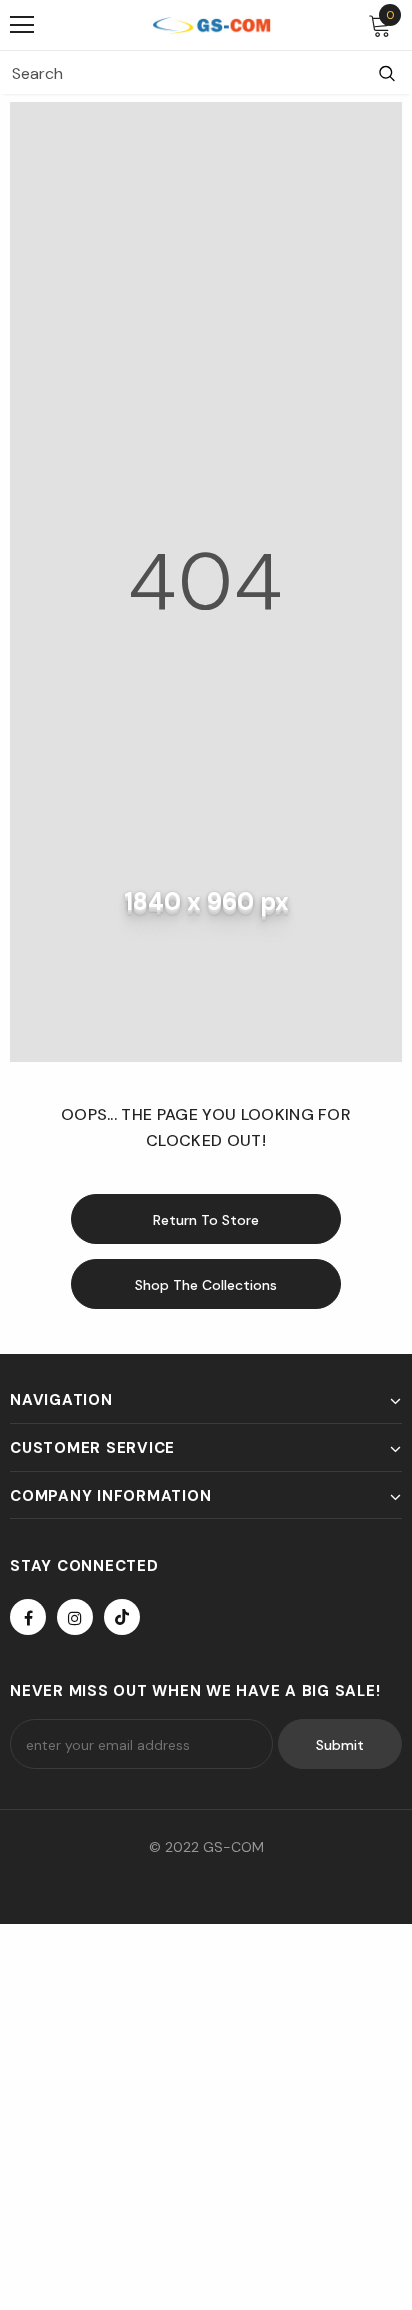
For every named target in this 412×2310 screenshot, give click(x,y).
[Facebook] (28, 1617)
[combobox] (181, 73)
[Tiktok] (122, 1617)
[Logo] (211, 24)
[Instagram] (75, 1617)
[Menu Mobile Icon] (22, 25)
